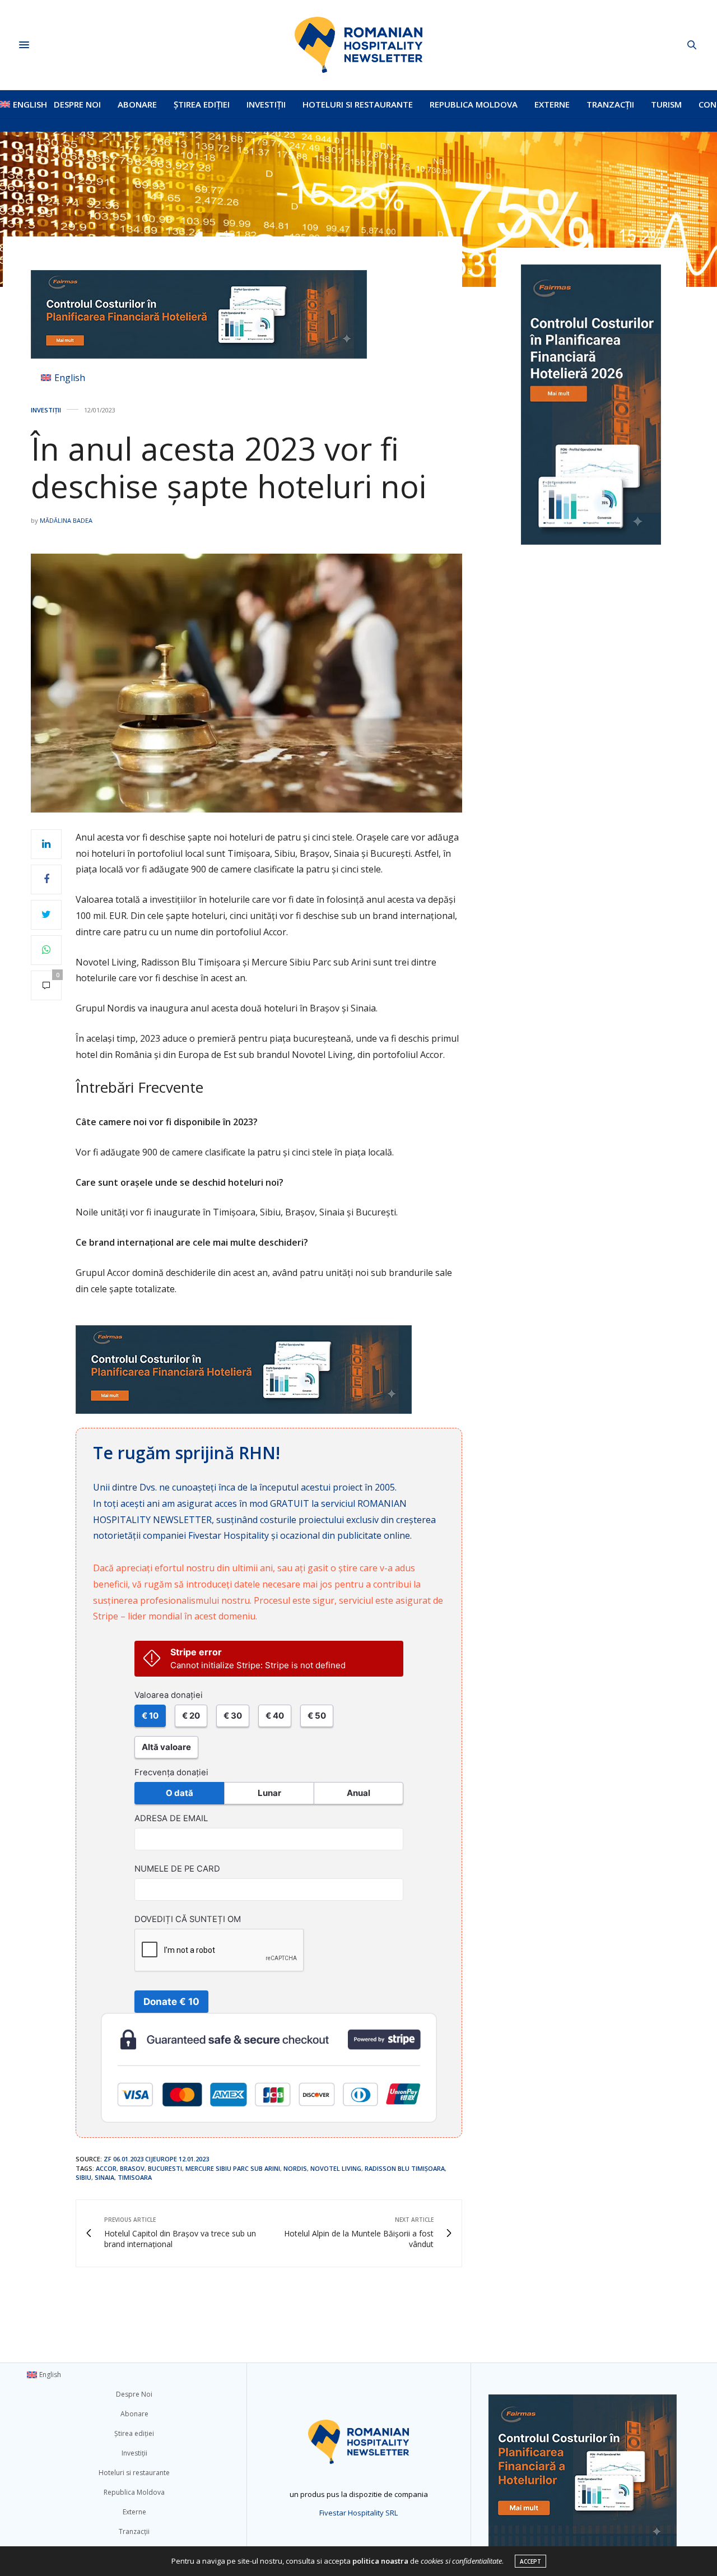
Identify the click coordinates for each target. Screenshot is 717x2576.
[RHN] (358, 45)
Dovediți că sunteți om (188, 1919)
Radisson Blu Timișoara (405, 2168)
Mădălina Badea (66, 520)
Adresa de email (171, 1818)
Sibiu (83, 2177)
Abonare (137, 104)
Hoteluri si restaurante (358, 104)
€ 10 (150, 1716)
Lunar (269, 1793)
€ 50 (317, 1716)
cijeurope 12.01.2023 (177, 2159)
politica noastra (380, 2561)
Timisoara (135, 2177)
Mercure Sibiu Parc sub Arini (233, 2168)
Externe (552, 104)
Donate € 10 (171, 2002)
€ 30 (233, 1716)
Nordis (295, 2168)
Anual (358, 1793)
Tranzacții (610, 104)
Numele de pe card (177, 1869)
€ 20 (191, 1716)
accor (106, 2168)
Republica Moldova (474, 104)
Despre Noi (77, 104)
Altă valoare (166, 1747)
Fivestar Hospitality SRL (358, 2513)
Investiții (266, 104)
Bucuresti (165, 2168)
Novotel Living (336, 2168)
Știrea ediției (202, 104)
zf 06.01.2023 (124, 2159)
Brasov (132, 2168)
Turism (666, 104)
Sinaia (104, 2177)
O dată (180, 1793)
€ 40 (275, 1716)
